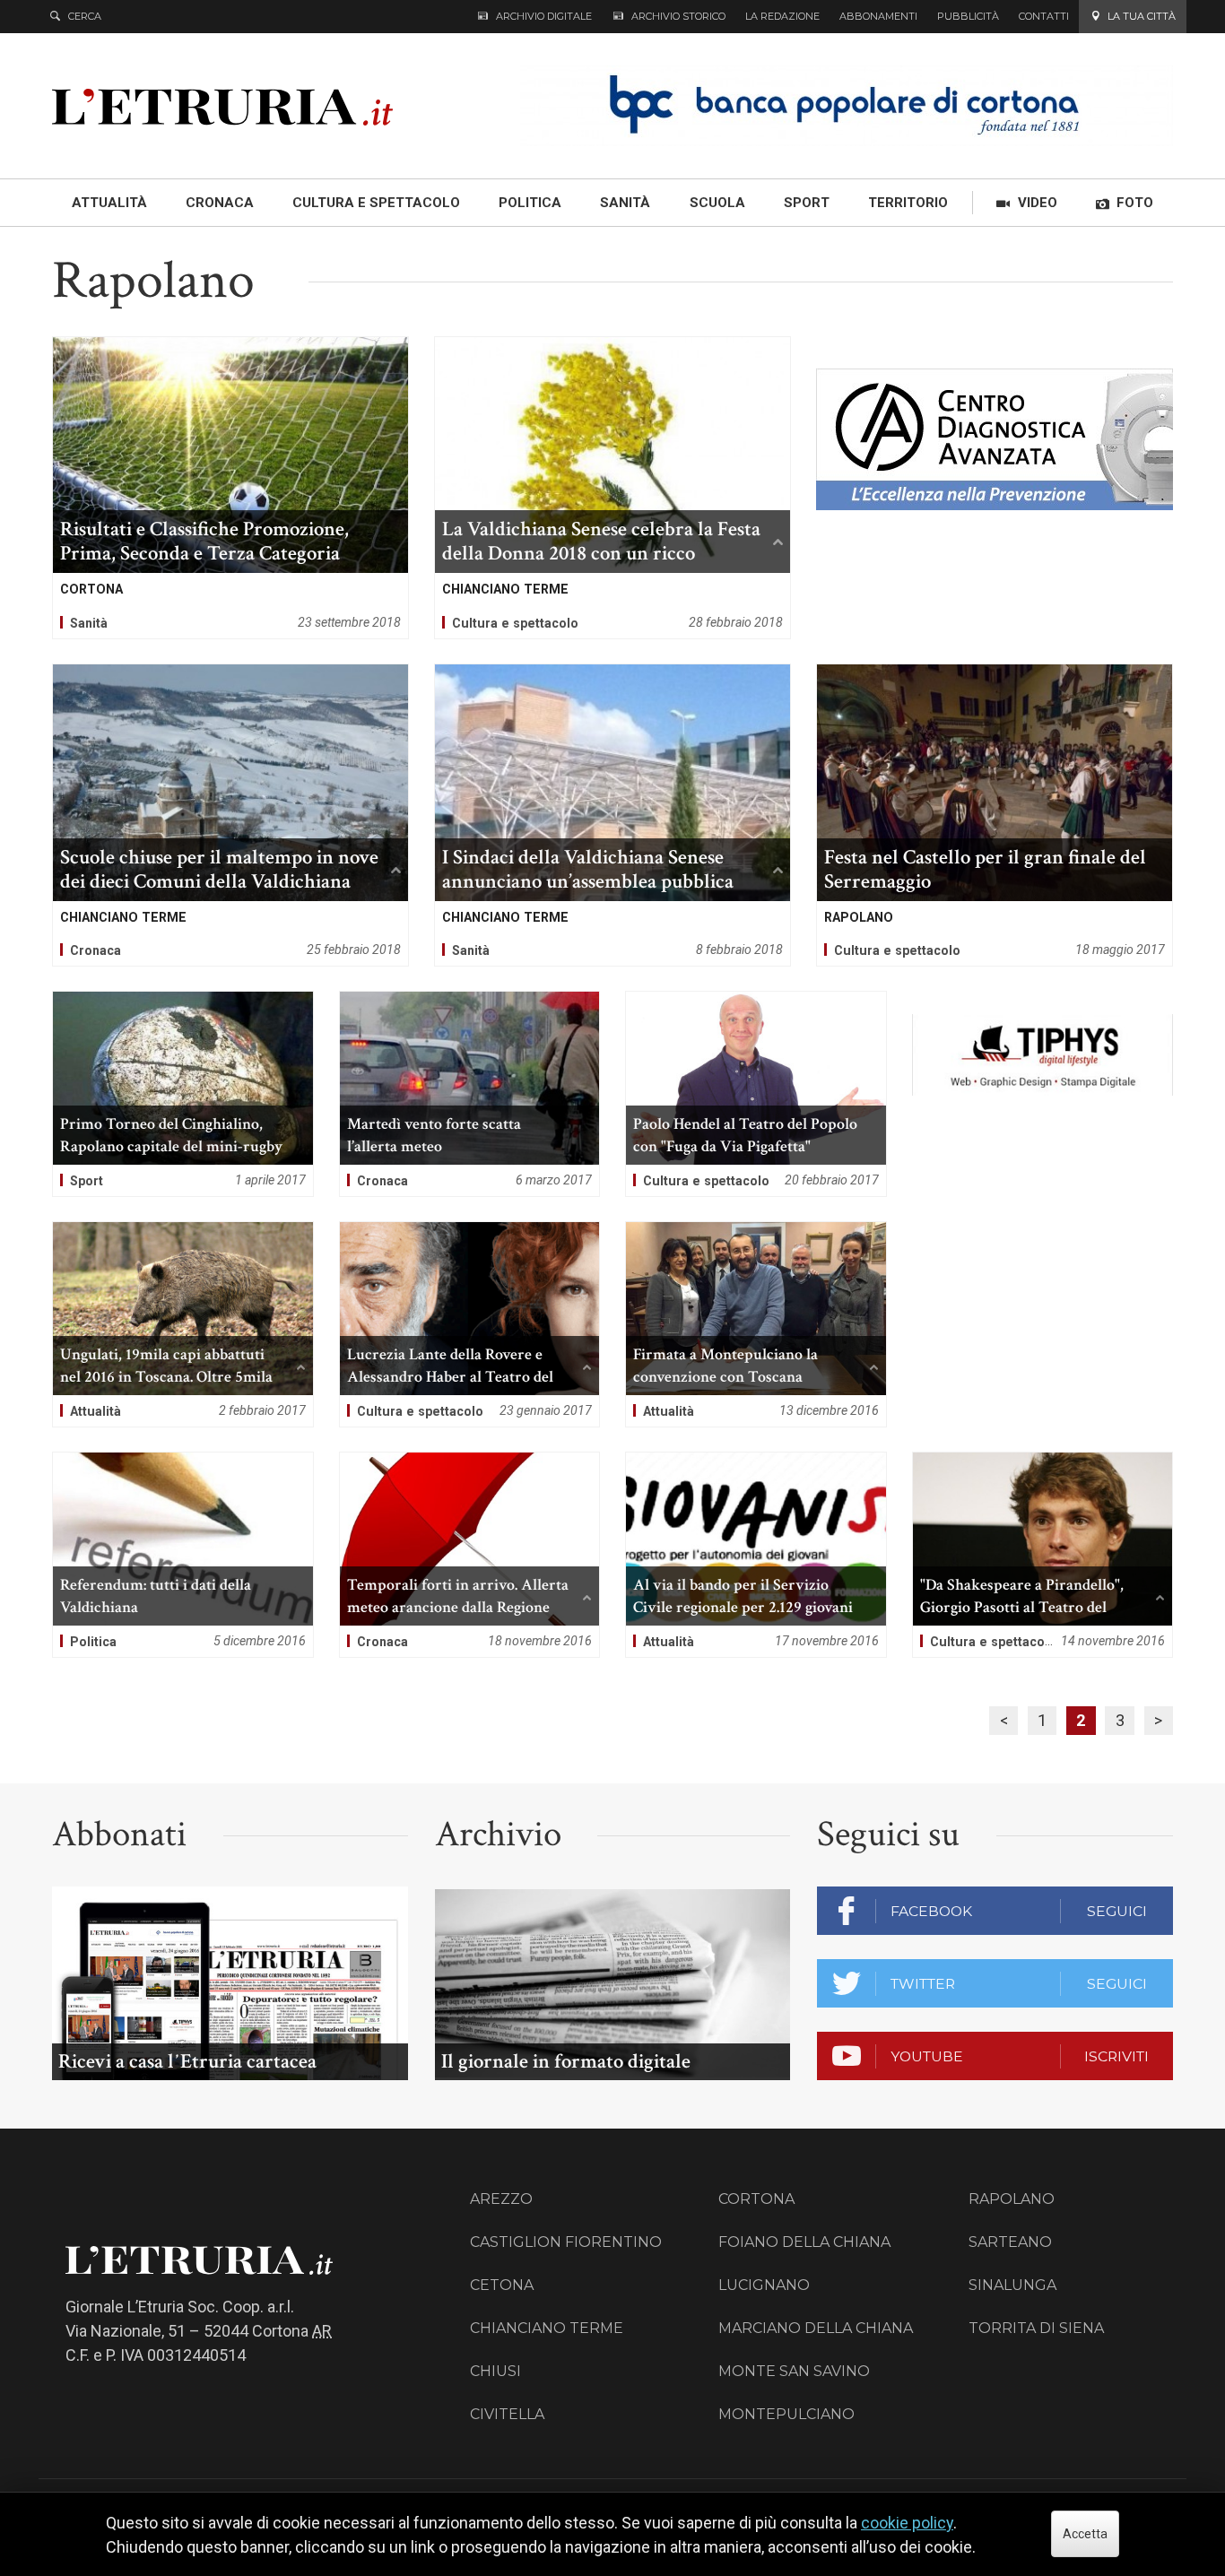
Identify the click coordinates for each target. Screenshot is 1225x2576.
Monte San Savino (794, 2371)
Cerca (85, 16)
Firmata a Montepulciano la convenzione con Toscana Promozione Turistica (756, 1324)
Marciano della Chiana (816, 2328)
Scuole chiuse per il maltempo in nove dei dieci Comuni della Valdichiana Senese (230, 815)
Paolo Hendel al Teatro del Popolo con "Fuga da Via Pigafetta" (756, 1094)
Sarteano (1010, 2242)
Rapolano (1012, 2199)
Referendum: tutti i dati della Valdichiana (183, 1555)
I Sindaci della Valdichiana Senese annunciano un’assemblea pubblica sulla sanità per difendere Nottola (612, 815)
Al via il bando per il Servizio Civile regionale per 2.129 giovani (756, 1555)
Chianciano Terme (547, 2328)
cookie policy (907, 2523)
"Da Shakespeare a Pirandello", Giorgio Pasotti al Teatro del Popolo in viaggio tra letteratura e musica (1043, 1555)
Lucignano (764, 2285)
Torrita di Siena (1036, 2328)
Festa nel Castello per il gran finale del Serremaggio (995, 815)
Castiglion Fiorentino (566, 2242)
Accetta (1085, 2534)
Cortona (756, 2199)
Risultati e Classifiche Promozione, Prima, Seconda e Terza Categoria (230, 488)
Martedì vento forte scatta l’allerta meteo (470, 1094)
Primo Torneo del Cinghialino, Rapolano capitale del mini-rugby (183, 1094)
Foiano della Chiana (804, 2242)
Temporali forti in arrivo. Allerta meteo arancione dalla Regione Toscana (470, 1555)
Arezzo (501, 2199)
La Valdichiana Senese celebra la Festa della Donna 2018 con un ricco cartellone (612, 488)
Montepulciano (786, 2414)
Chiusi (495, 2371)
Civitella (507, 2414)
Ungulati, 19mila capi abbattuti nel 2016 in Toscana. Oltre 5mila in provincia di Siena (183, 1324)
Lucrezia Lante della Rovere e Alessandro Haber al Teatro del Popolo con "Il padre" (470, 1324)
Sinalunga (1012, 2285)
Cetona (502, 2285)
